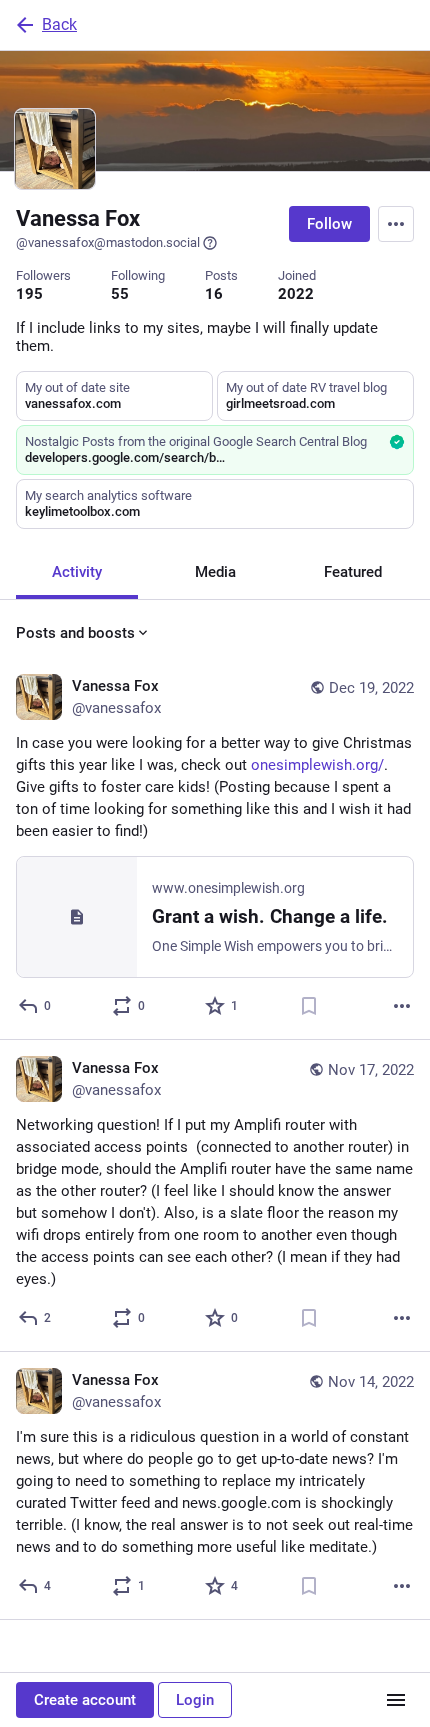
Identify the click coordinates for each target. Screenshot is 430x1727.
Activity (77, 572)
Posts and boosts (75, 633)
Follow (329, 224)
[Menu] (396, 224)
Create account (85, 1700)
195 (29, 294)
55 (120, 294)
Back (59, 24)
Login (195, 1700)
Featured (353, 572)
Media (215, 572)
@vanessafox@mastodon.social (108, 242)
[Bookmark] (309, 1006)
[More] (402, 1006)
